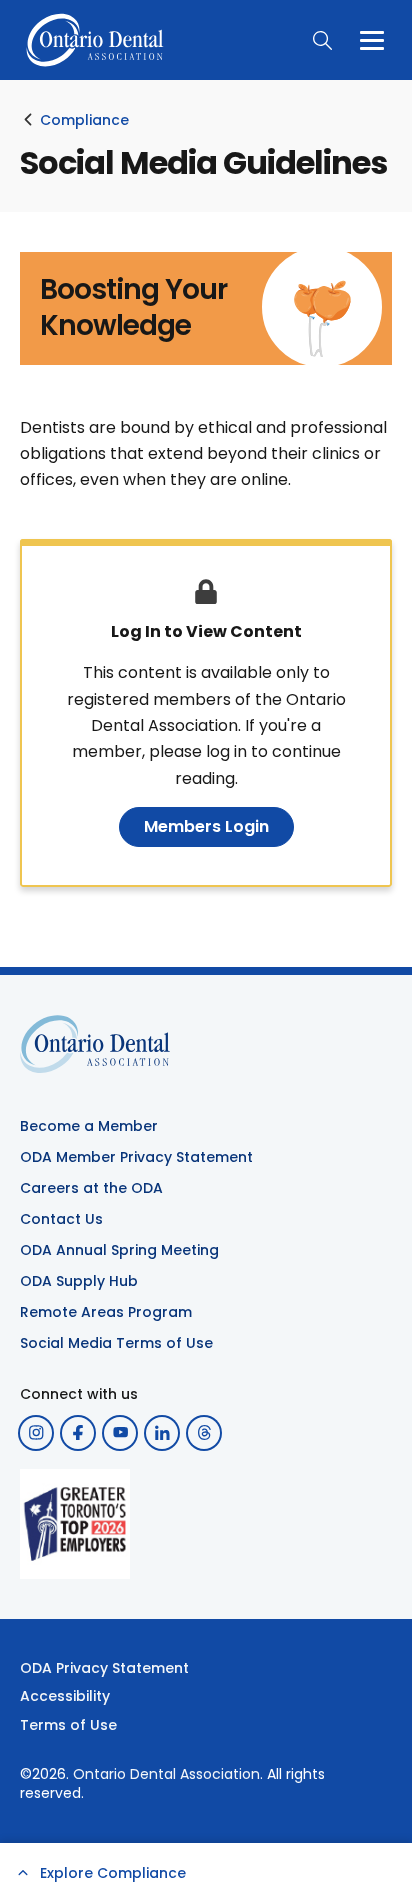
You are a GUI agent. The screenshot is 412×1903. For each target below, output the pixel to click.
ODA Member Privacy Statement (136, 1157)
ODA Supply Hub (79, 1281)
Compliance (84, 120)
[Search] (322, 40)
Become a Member (89, 1126)
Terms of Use (68, 1725)
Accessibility (65, 1696)
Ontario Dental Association (166, 1774)
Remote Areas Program (106, 1312)
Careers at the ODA (91, 1188)
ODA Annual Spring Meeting (119, 1250)
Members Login (206, 826)
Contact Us (61, 1219)
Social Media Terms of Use (116, 1343)
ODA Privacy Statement (104, 1668)
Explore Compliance (113, 1873)
